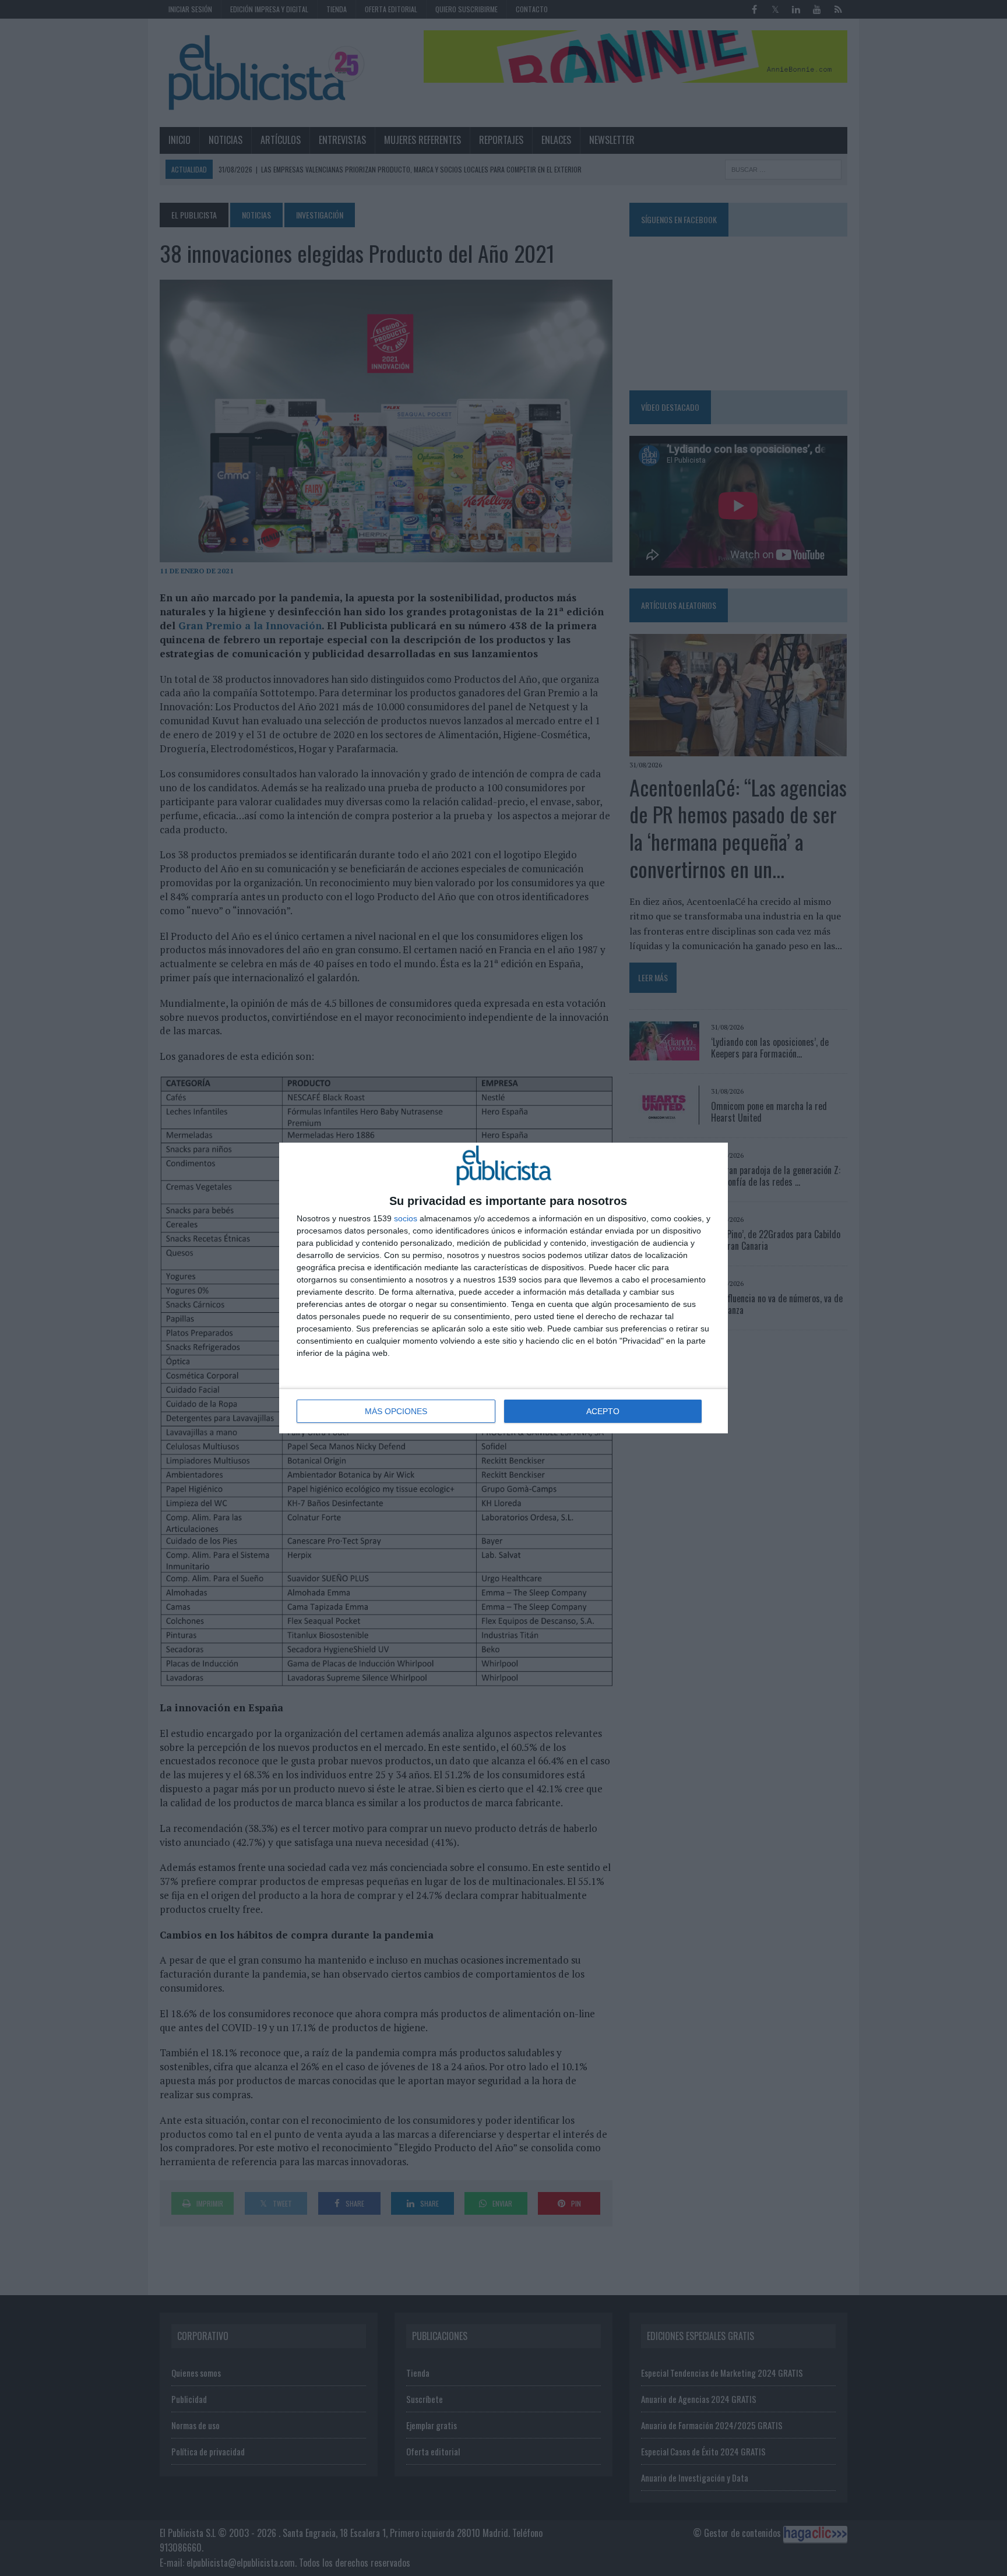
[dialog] (503, 1288)
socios (406, 1218)
